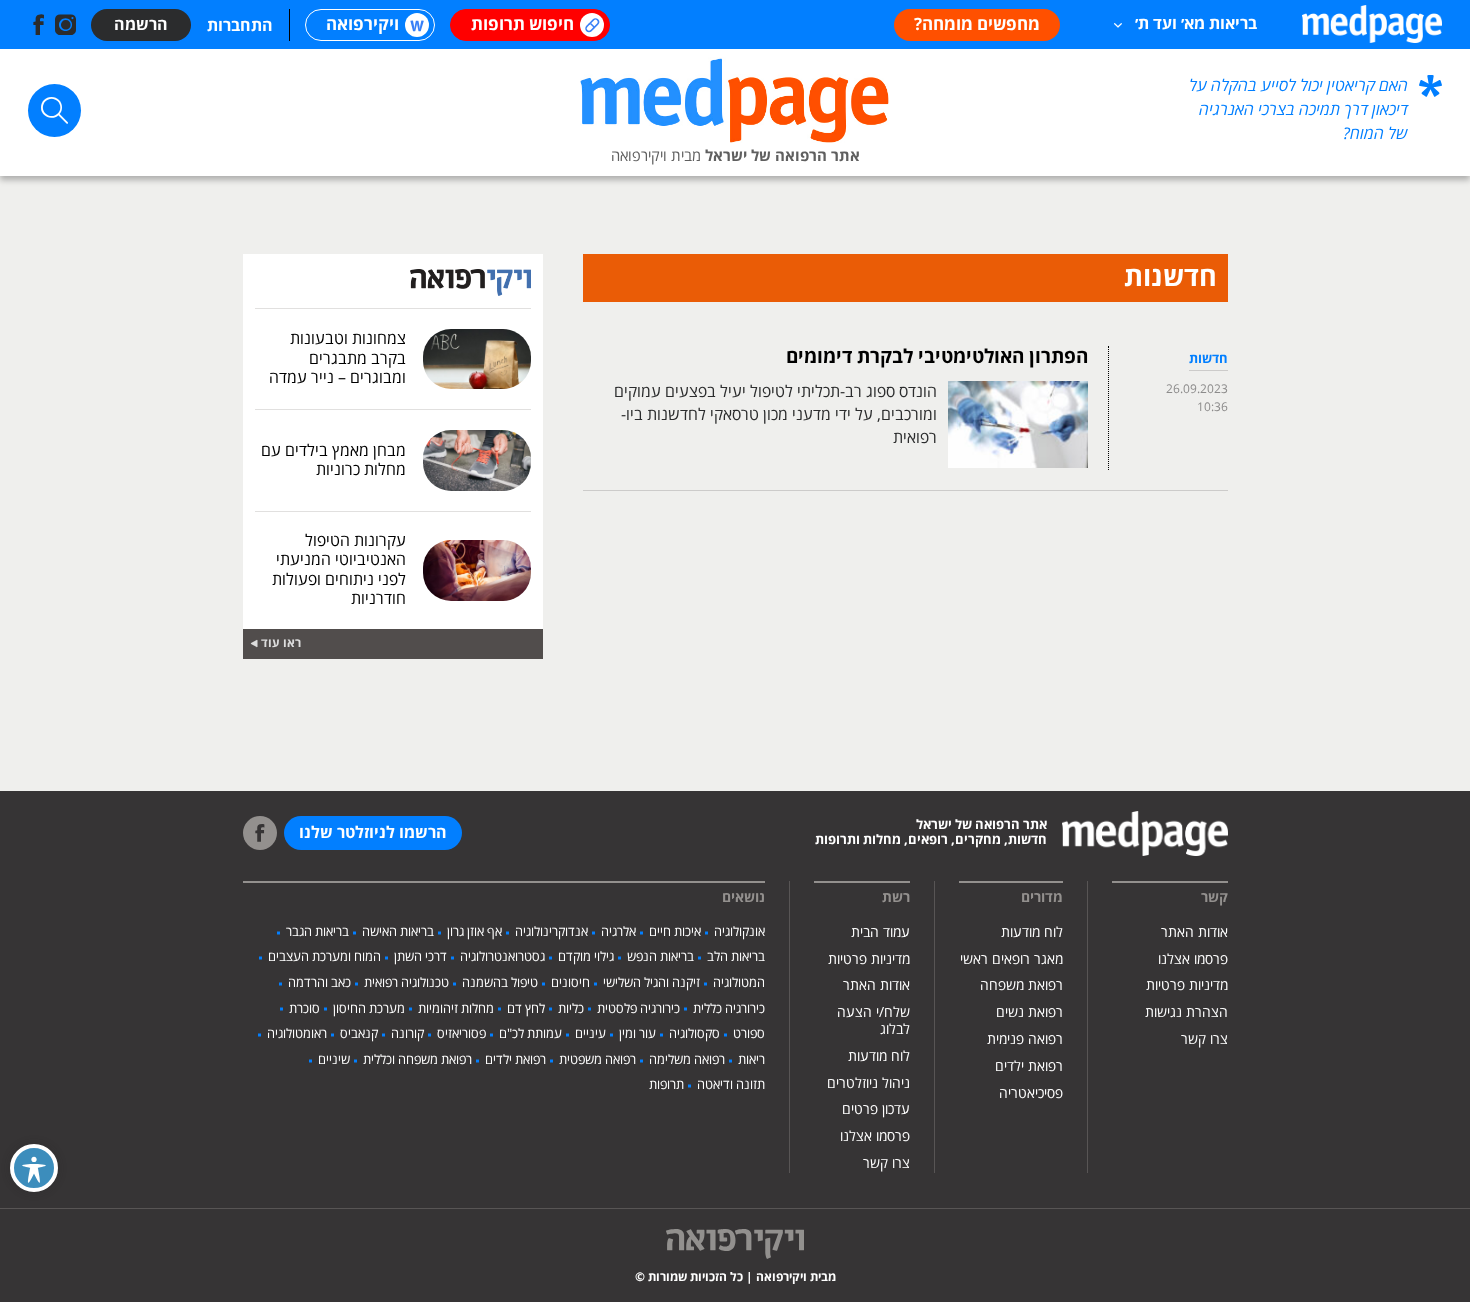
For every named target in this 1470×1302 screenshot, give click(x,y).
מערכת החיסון (369, 1009)
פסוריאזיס (461, 1034)
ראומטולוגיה (297, 1034)
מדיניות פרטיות (1187, 985)
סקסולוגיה (694, 1034)
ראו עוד (281, 643)
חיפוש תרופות (522, 25)
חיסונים (570, 983)
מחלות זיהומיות (456, 1009)
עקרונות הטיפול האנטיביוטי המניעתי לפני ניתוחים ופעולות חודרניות (339, 570)
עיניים (590, 1034)
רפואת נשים (1029, 1012)
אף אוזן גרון (474, 932)
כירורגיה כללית (729, 1009)
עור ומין (637, 1034)
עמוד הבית (880, 932)
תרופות (666, 1085)
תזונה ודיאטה (731, 1085)
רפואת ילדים (1029, 1066)
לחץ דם (526, 1009)
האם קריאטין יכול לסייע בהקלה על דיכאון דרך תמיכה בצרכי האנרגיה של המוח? (1298, 110)
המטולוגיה (739, 983)
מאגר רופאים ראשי (1011, 959)
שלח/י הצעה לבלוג (873, 1021)
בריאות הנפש (660, 957)
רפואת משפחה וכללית (417, 1060)
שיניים (334, 1060)
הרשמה (141, 25)
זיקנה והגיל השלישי (651, 983)
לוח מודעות (1032, 932)
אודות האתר (1194, 932)
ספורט (749, 1034)
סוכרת (304, 1009)
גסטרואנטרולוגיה (502, 957)
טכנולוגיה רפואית (406, 983)
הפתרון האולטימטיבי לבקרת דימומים (937, 357)
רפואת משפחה (1021, 985)
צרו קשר (1204, 1039)
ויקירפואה (362, 25)
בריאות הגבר (317, 932)
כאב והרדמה (319, 983)
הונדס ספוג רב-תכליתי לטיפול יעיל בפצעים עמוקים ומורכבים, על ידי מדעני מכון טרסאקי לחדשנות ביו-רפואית (775, 415)
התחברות (240, 26)
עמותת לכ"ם (530, 1034)
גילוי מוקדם (586, 957)
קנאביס (359, 1034)
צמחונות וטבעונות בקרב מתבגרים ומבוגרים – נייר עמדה (337, 358)
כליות (571, 1009)
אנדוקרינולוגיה (551, 932)
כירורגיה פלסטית (638, 1009)
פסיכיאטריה (1031, 1093)
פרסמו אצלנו (1193, 959)
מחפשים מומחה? (977, 25)
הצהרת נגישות (1186, 1012)
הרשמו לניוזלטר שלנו (373, 833)
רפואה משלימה (687, 1060)
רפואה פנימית (1025, 1039)
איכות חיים (675, 932)
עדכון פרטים (876, 1109)
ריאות (751, 1060)
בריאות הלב (736, 957)
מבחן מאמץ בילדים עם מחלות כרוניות (333, 460)
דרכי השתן (420, 957)
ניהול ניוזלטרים (868, 1083)
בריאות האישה (398, 932)
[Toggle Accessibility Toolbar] (34, 1168)
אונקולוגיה (739, 932)
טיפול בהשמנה (500, 983)
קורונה (407, 1034)
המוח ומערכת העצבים (324, 957)
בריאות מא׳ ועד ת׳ (1196, 24)
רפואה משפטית (597, 1060)
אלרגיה (618, 932)
